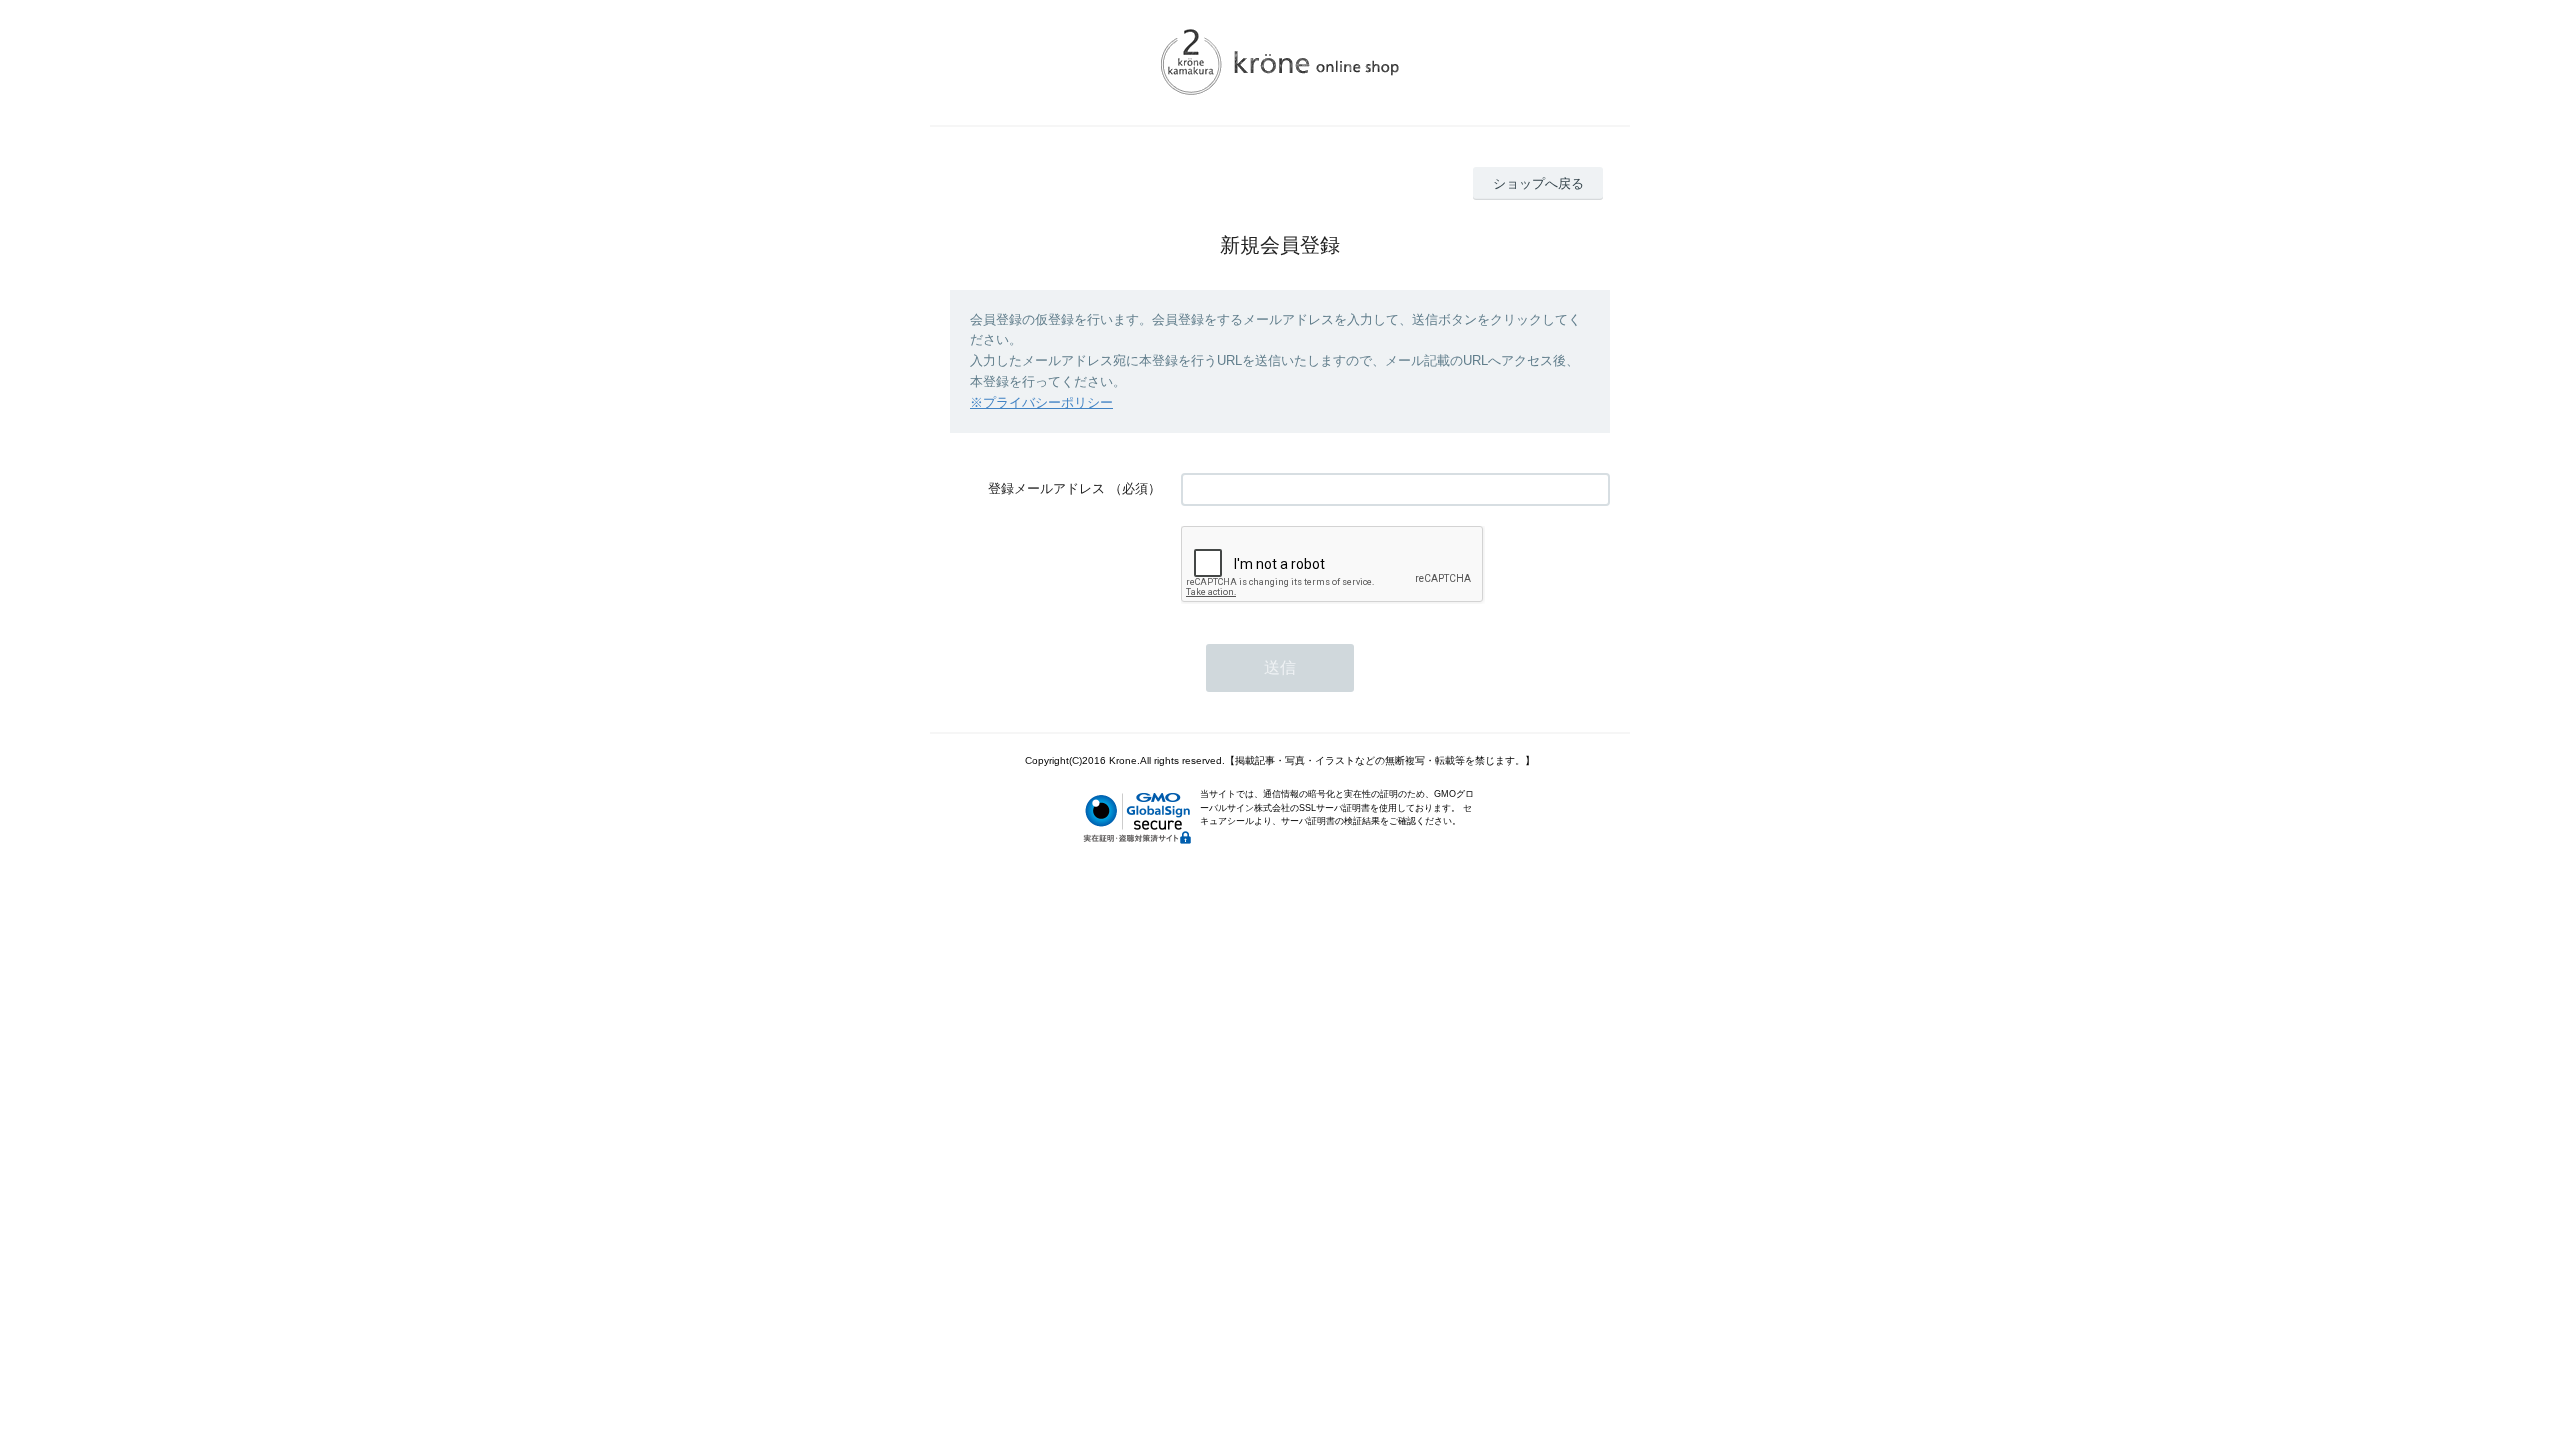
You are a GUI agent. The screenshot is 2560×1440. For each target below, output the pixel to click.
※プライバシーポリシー (1041, 402)
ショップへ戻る (1538, 183)
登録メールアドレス (1046, 488)
